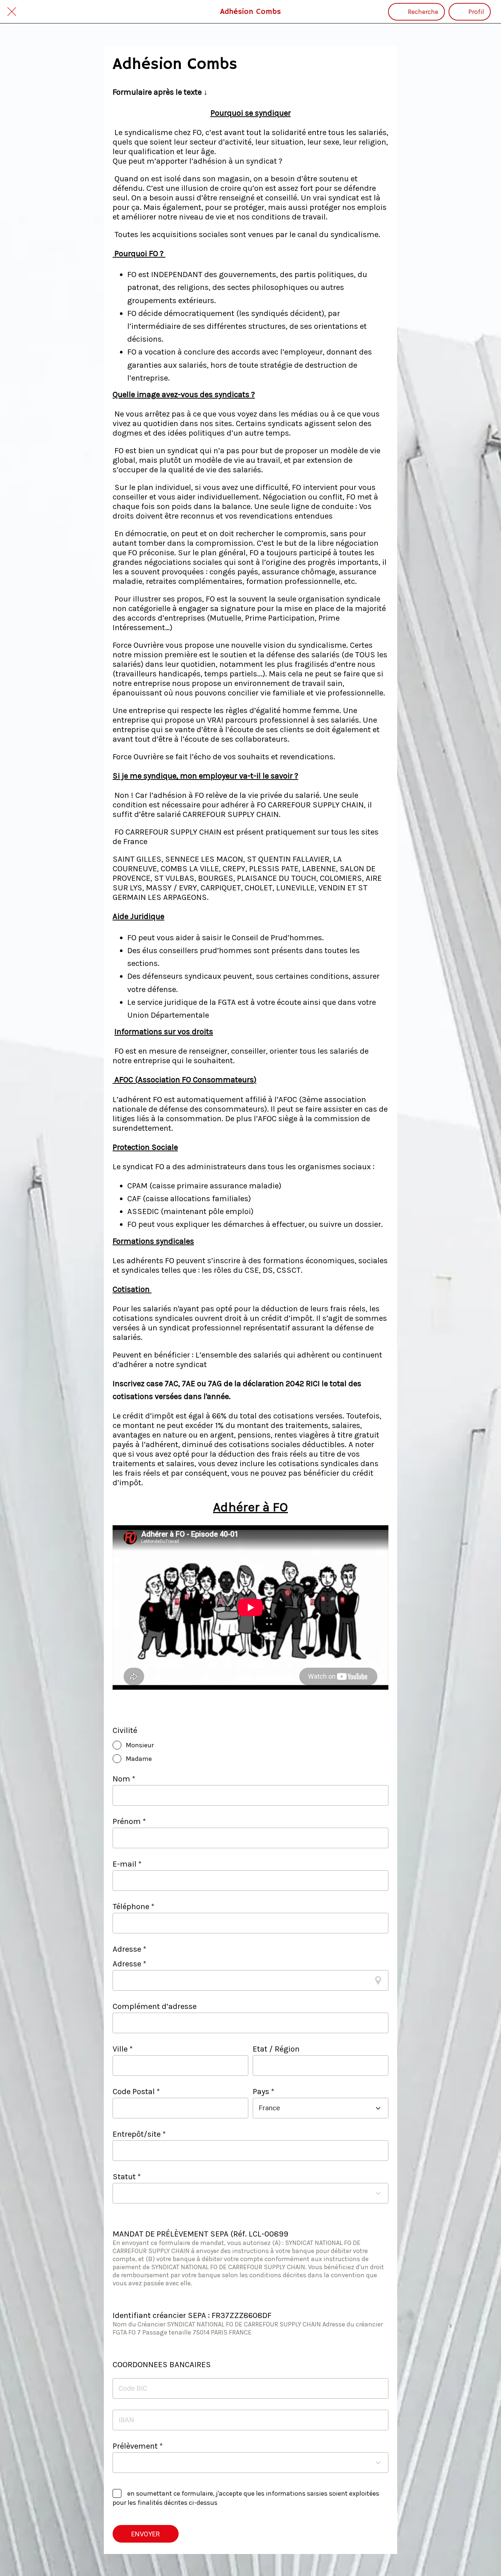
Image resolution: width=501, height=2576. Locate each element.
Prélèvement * (138, 2446)
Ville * (123, 2049)
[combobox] (314, 2108)
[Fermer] (12, 12)
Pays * (264, 2092)
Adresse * (129, 1964)
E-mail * (127, 1864)
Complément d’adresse (155, 2006)
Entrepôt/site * (139, 2134)
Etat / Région (276, 2049)
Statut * (127, 2177)
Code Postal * (136, 2092)
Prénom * (129, 1821)
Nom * (124, 1779)
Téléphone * (134, 1907)
